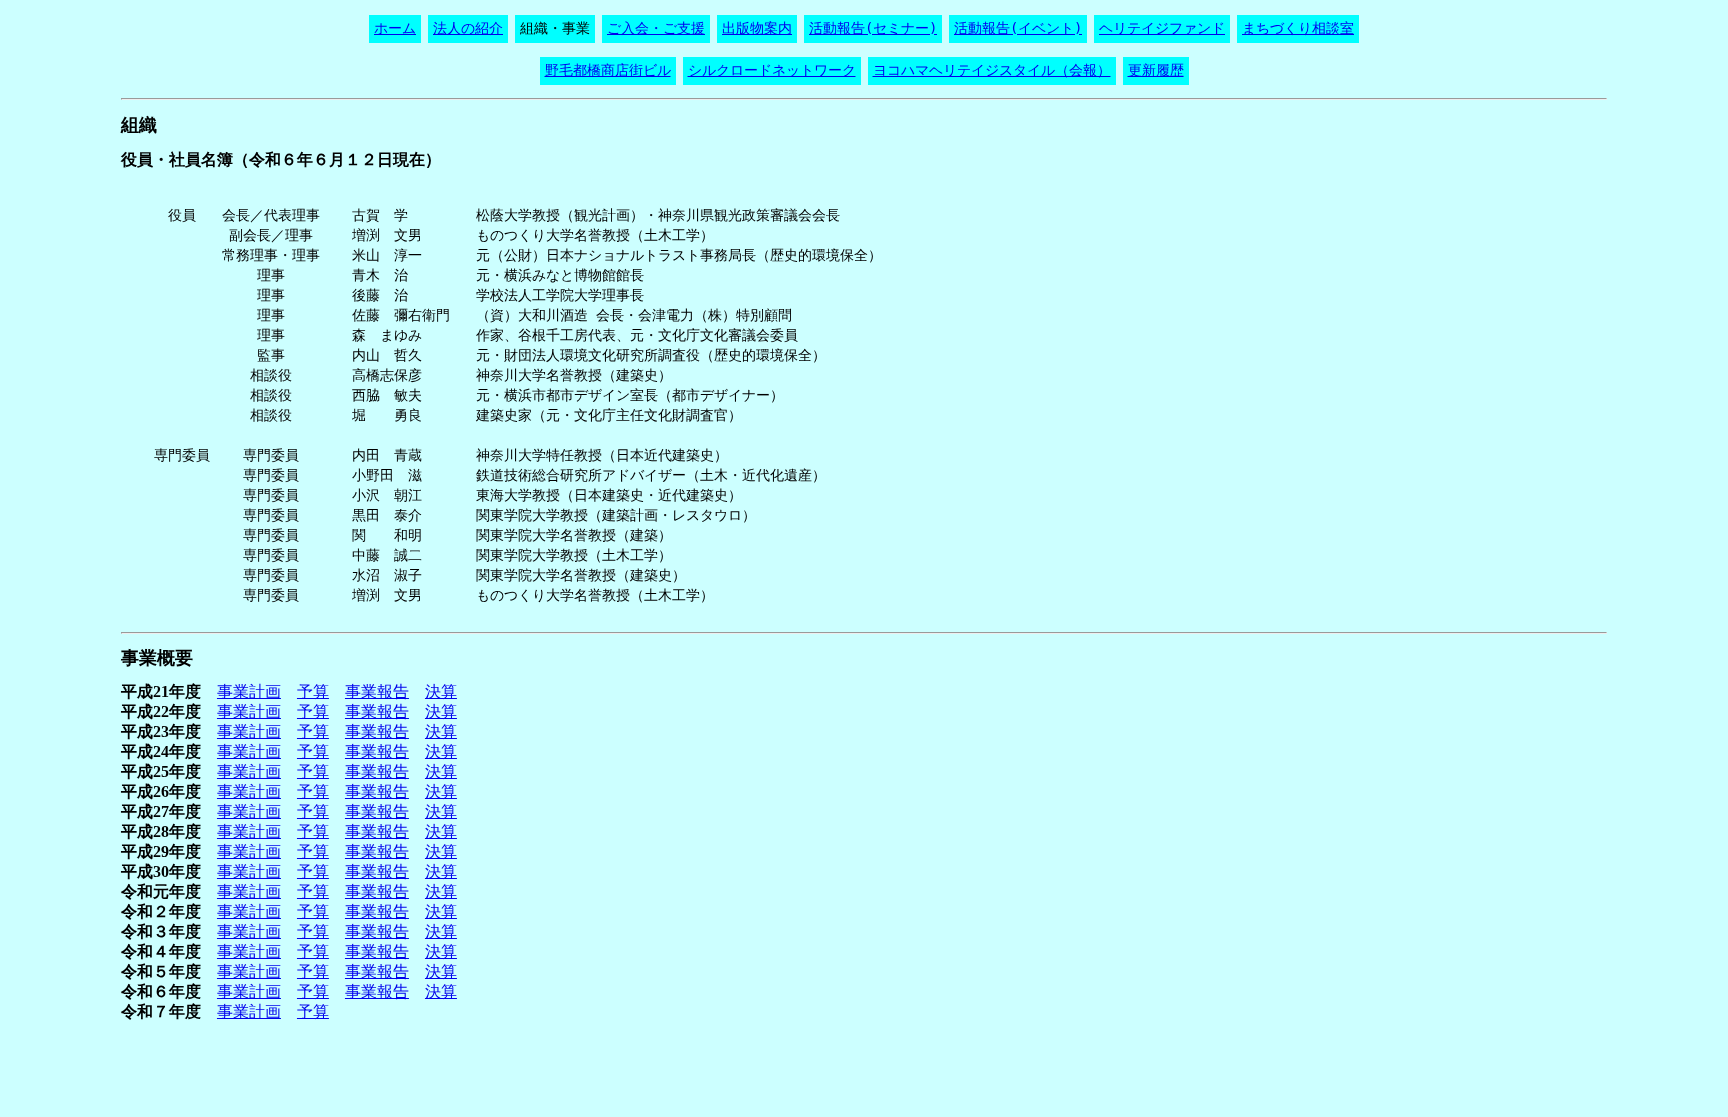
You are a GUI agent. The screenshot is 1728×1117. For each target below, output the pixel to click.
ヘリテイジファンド (1162, 28)
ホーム (395, 28)
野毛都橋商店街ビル (608, 70)
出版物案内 (757, 28)
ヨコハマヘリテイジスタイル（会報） (992, 70)
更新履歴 (1156, 70)
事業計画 (249, 691)
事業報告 (377, 691)
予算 (313, 691)
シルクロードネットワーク (772, 70)
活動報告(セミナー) (873, 28)
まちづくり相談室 (1298, 28)
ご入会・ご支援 (656, 28)
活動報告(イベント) (1018, 28)
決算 (441, 691)
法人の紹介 (468, 28)
